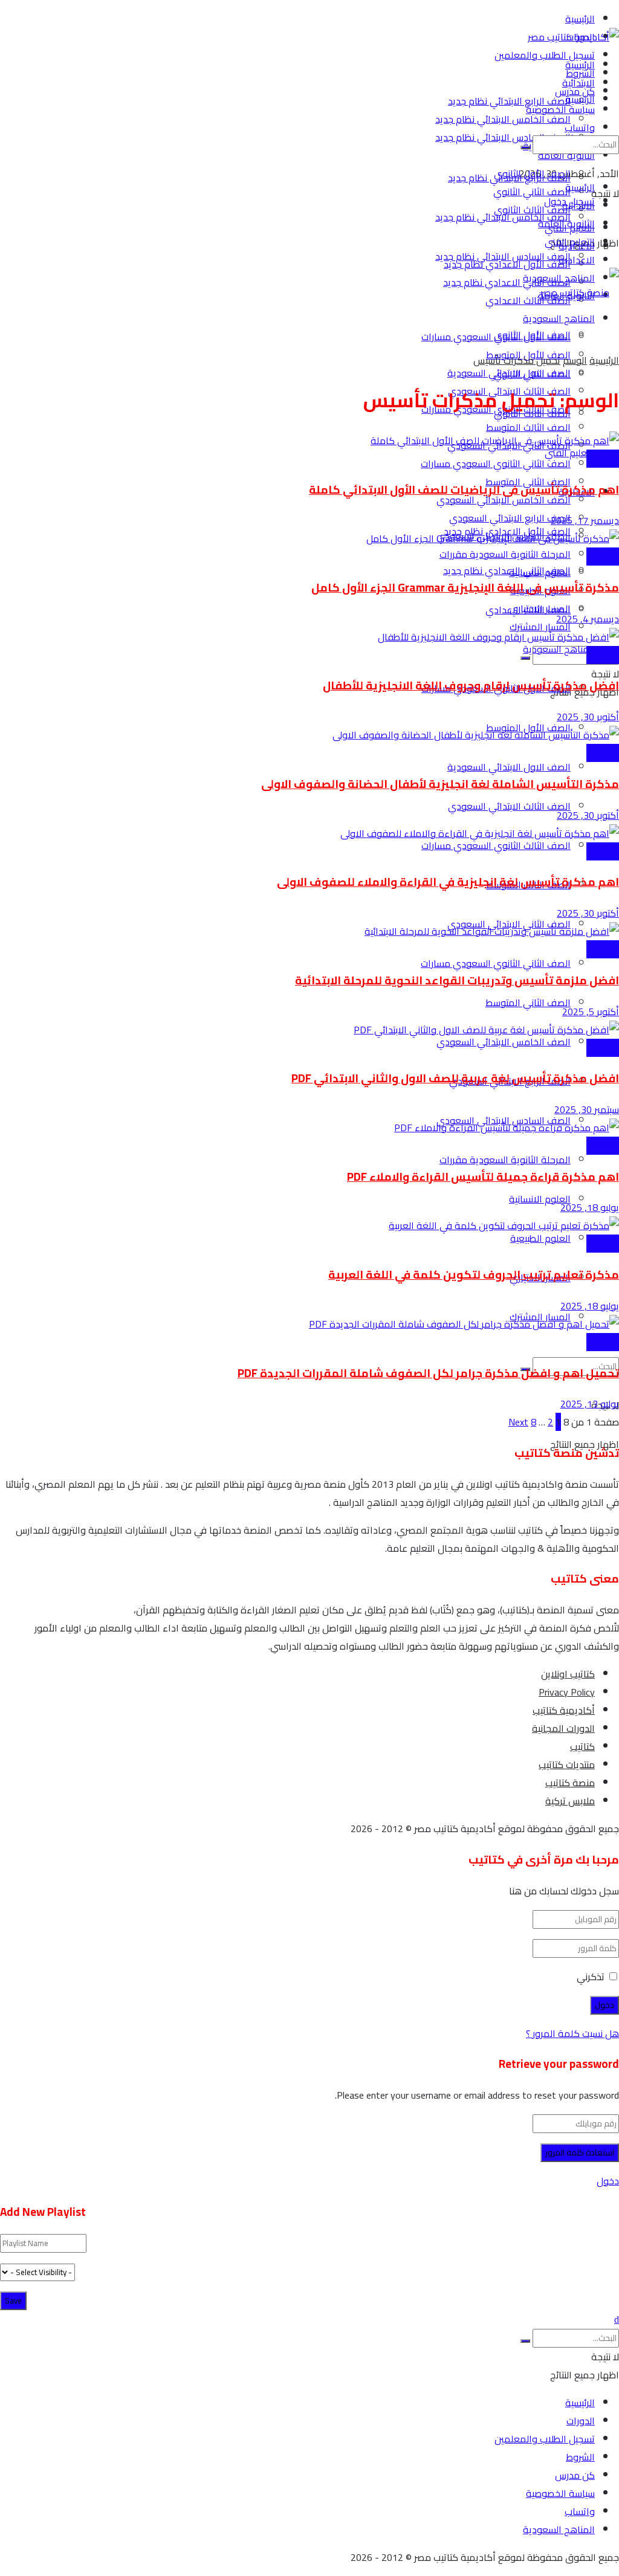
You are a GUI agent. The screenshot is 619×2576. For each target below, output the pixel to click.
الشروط (580, 2457)
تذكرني (591, 1977)
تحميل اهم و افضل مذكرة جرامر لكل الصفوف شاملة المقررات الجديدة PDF (428, 1373)
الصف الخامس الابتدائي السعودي (504, 1042)
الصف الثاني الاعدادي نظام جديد (507, 282)
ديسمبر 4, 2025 (588, 619)
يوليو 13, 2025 (590, 1404)
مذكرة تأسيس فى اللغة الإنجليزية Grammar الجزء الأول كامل (465, 588)
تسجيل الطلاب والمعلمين (545, 55)
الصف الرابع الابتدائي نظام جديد (509, 101)
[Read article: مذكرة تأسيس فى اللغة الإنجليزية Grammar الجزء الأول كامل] (309, 538)
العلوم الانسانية (540, 1199)
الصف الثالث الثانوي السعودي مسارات (496, 845)
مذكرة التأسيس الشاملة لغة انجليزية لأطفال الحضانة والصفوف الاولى (440, 784)
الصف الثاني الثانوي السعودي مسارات (496, 463)
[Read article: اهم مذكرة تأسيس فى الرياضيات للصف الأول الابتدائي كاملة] (309, 441)
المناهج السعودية (559, 649)
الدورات (581, 2421)
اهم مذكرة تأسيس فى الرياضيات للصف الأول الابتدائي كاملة (464, 490)
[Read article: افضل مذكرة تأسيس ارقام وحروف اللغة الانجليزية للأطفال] (309, 637)
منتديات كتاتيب (567, 1764)
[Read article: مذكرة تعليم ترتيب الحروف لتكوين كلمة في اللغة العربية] (309, 1225)
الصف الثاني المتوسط (528, 1002)
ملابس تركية (570, 1801)
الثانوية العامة (566, 224)
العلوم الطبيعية (540, 1238)
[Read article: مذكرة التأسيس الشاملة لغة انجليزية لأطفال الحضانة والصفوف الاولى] (309, 735)
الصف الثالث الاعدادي (528, 300)
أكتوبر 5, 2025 (591, 1012)
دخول (608, 2181)
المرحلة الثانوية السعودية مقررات (505, 1160)
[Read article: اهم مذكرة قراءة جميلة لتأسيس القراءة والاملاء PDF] (309, 1128)
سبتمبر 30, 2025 (587, 1109)
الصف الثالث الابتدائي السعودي (509, 806)
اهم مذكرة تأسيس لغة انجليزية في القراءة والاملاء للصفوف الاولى (448, 882)
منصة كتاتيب (570, 1783)
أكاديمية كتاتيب (564, 1710)
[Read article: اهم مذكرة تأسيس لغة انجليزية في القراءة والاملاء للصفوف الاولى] (309, 833)
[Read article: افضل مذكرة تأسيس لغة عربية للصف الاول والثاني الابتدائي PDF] (309, 1030)
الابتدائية (578, 205)
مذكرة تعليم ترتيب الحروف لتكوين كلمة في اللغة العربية (474, 1275)
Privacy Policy (567, 1692)
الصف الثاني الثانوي (532, 374)
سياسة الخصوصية (560, 2493)
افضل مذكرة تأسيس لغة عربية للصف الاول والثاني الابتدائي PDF (455, 1078)
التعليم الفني (570, 453)
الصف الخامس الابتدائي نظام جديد (503, 119)
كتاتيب (582, 1746)
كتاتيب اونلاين (568, 1674)
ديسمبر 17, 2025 (585, 520)
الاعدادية (577, 260)
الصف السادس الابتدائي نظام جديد (503, 137)
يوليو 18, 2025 (590, 1207)
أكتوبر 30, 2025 (588, 717)
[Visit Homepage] (573, 37)
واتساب (580, 2511)
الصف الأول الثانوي (532, 335)
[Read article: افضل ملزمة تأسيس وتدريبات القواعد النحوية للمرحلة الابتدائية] (309, 931)
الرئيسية (580, 19)
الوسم (575, 360)
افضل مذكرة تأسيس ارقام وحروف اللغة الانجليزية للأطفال (471, 686)
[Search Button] (525, 658)
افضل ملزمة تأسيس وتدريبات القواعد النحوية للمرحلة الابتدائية (457, 980)
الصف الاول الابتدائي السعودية (509, 767)
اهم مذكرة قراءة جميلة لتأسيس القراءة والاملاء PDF (483, 1177)
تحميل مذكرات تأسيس (517, 360)
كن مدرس (575, 2475)
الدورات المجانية (563, 1728)
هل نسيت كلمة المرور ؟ (572, 2033)
